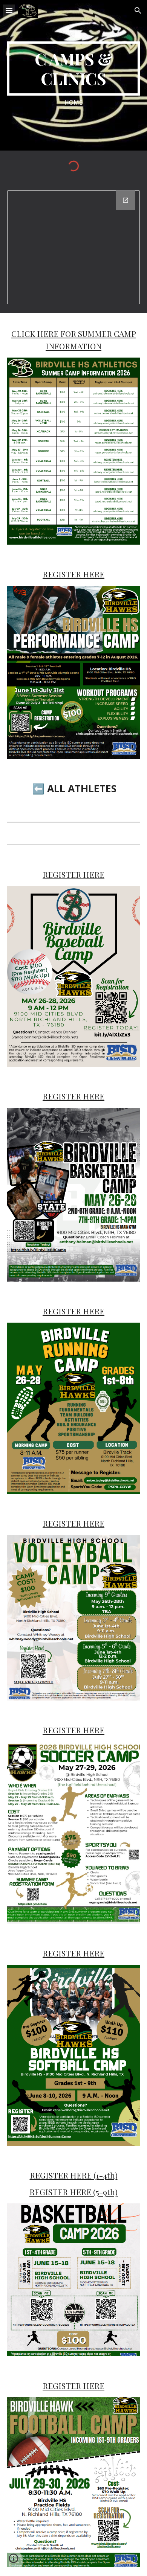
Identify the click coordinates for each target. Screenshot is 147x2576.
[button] (9, 10)
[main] (73, 69)
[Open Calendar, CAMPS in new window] (126, 200)
